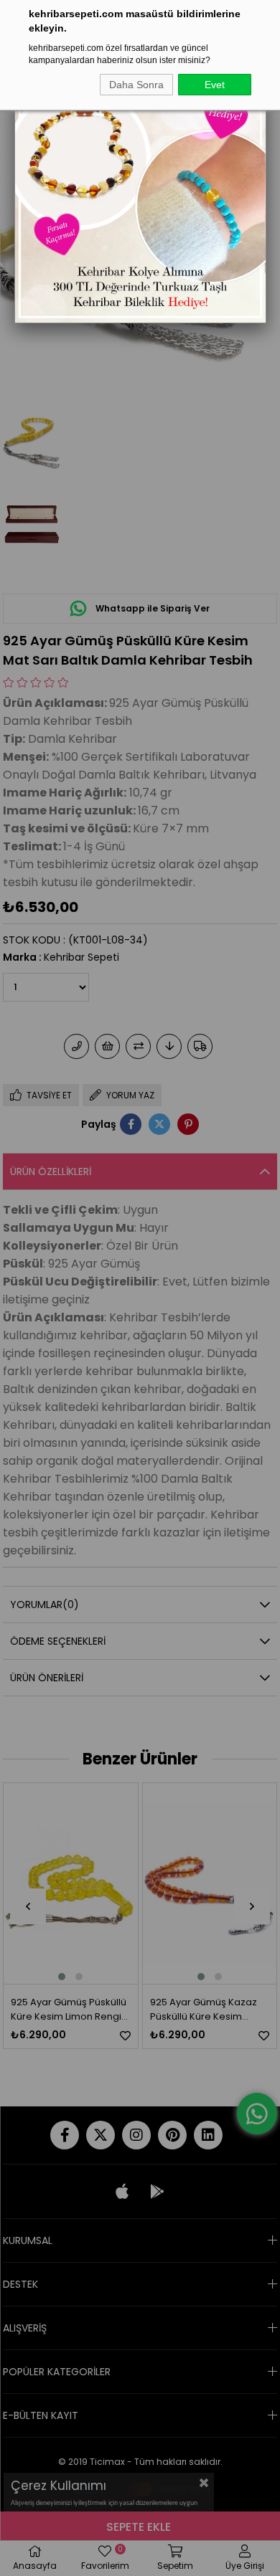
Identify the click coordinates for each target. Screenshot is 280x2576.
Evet (215, 85)
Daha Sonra (136, 85)
